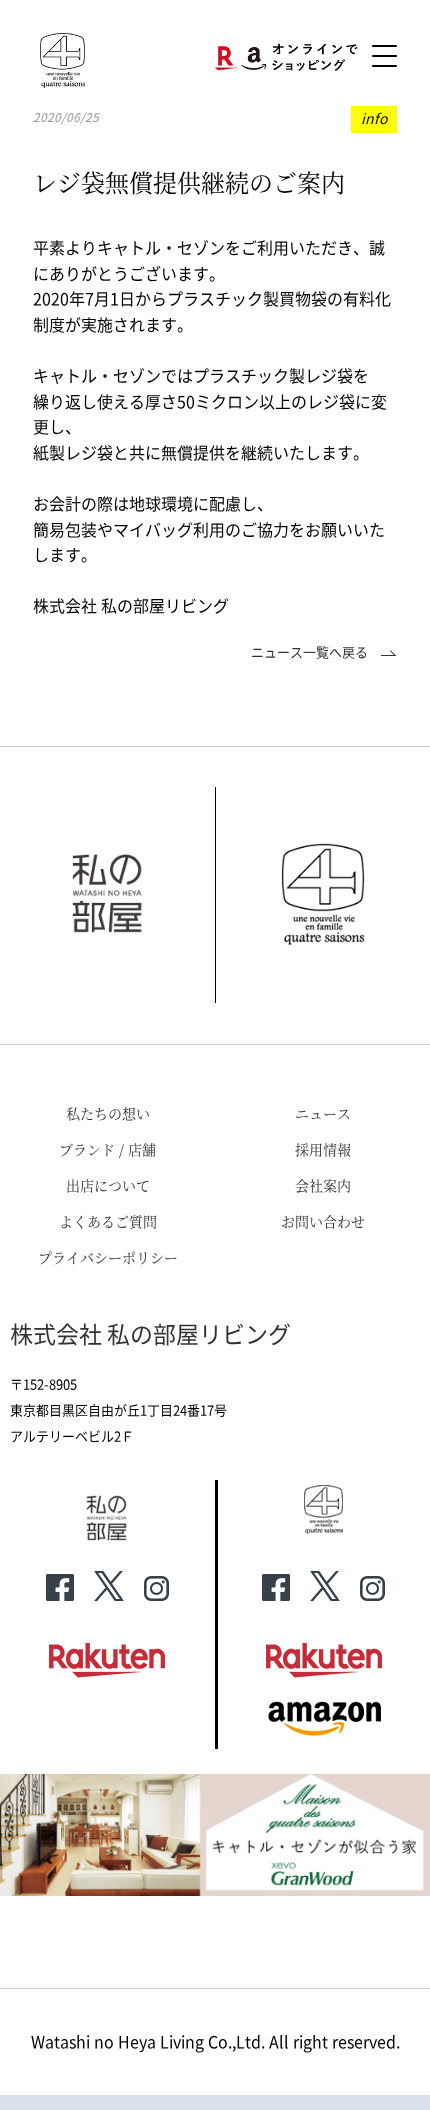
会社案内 (323, 1185)
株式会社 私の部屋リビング (150, 1334)
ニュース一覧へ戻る (311, 652)
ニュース (323, 1113)
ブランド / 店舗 (107, 1149)
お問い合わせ (323, 1221)
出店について (108, 1185)
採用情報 (323, 1149)
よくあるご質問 (108, 1221)
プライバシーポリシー (108, 1257)
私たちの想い (108, 1113)
